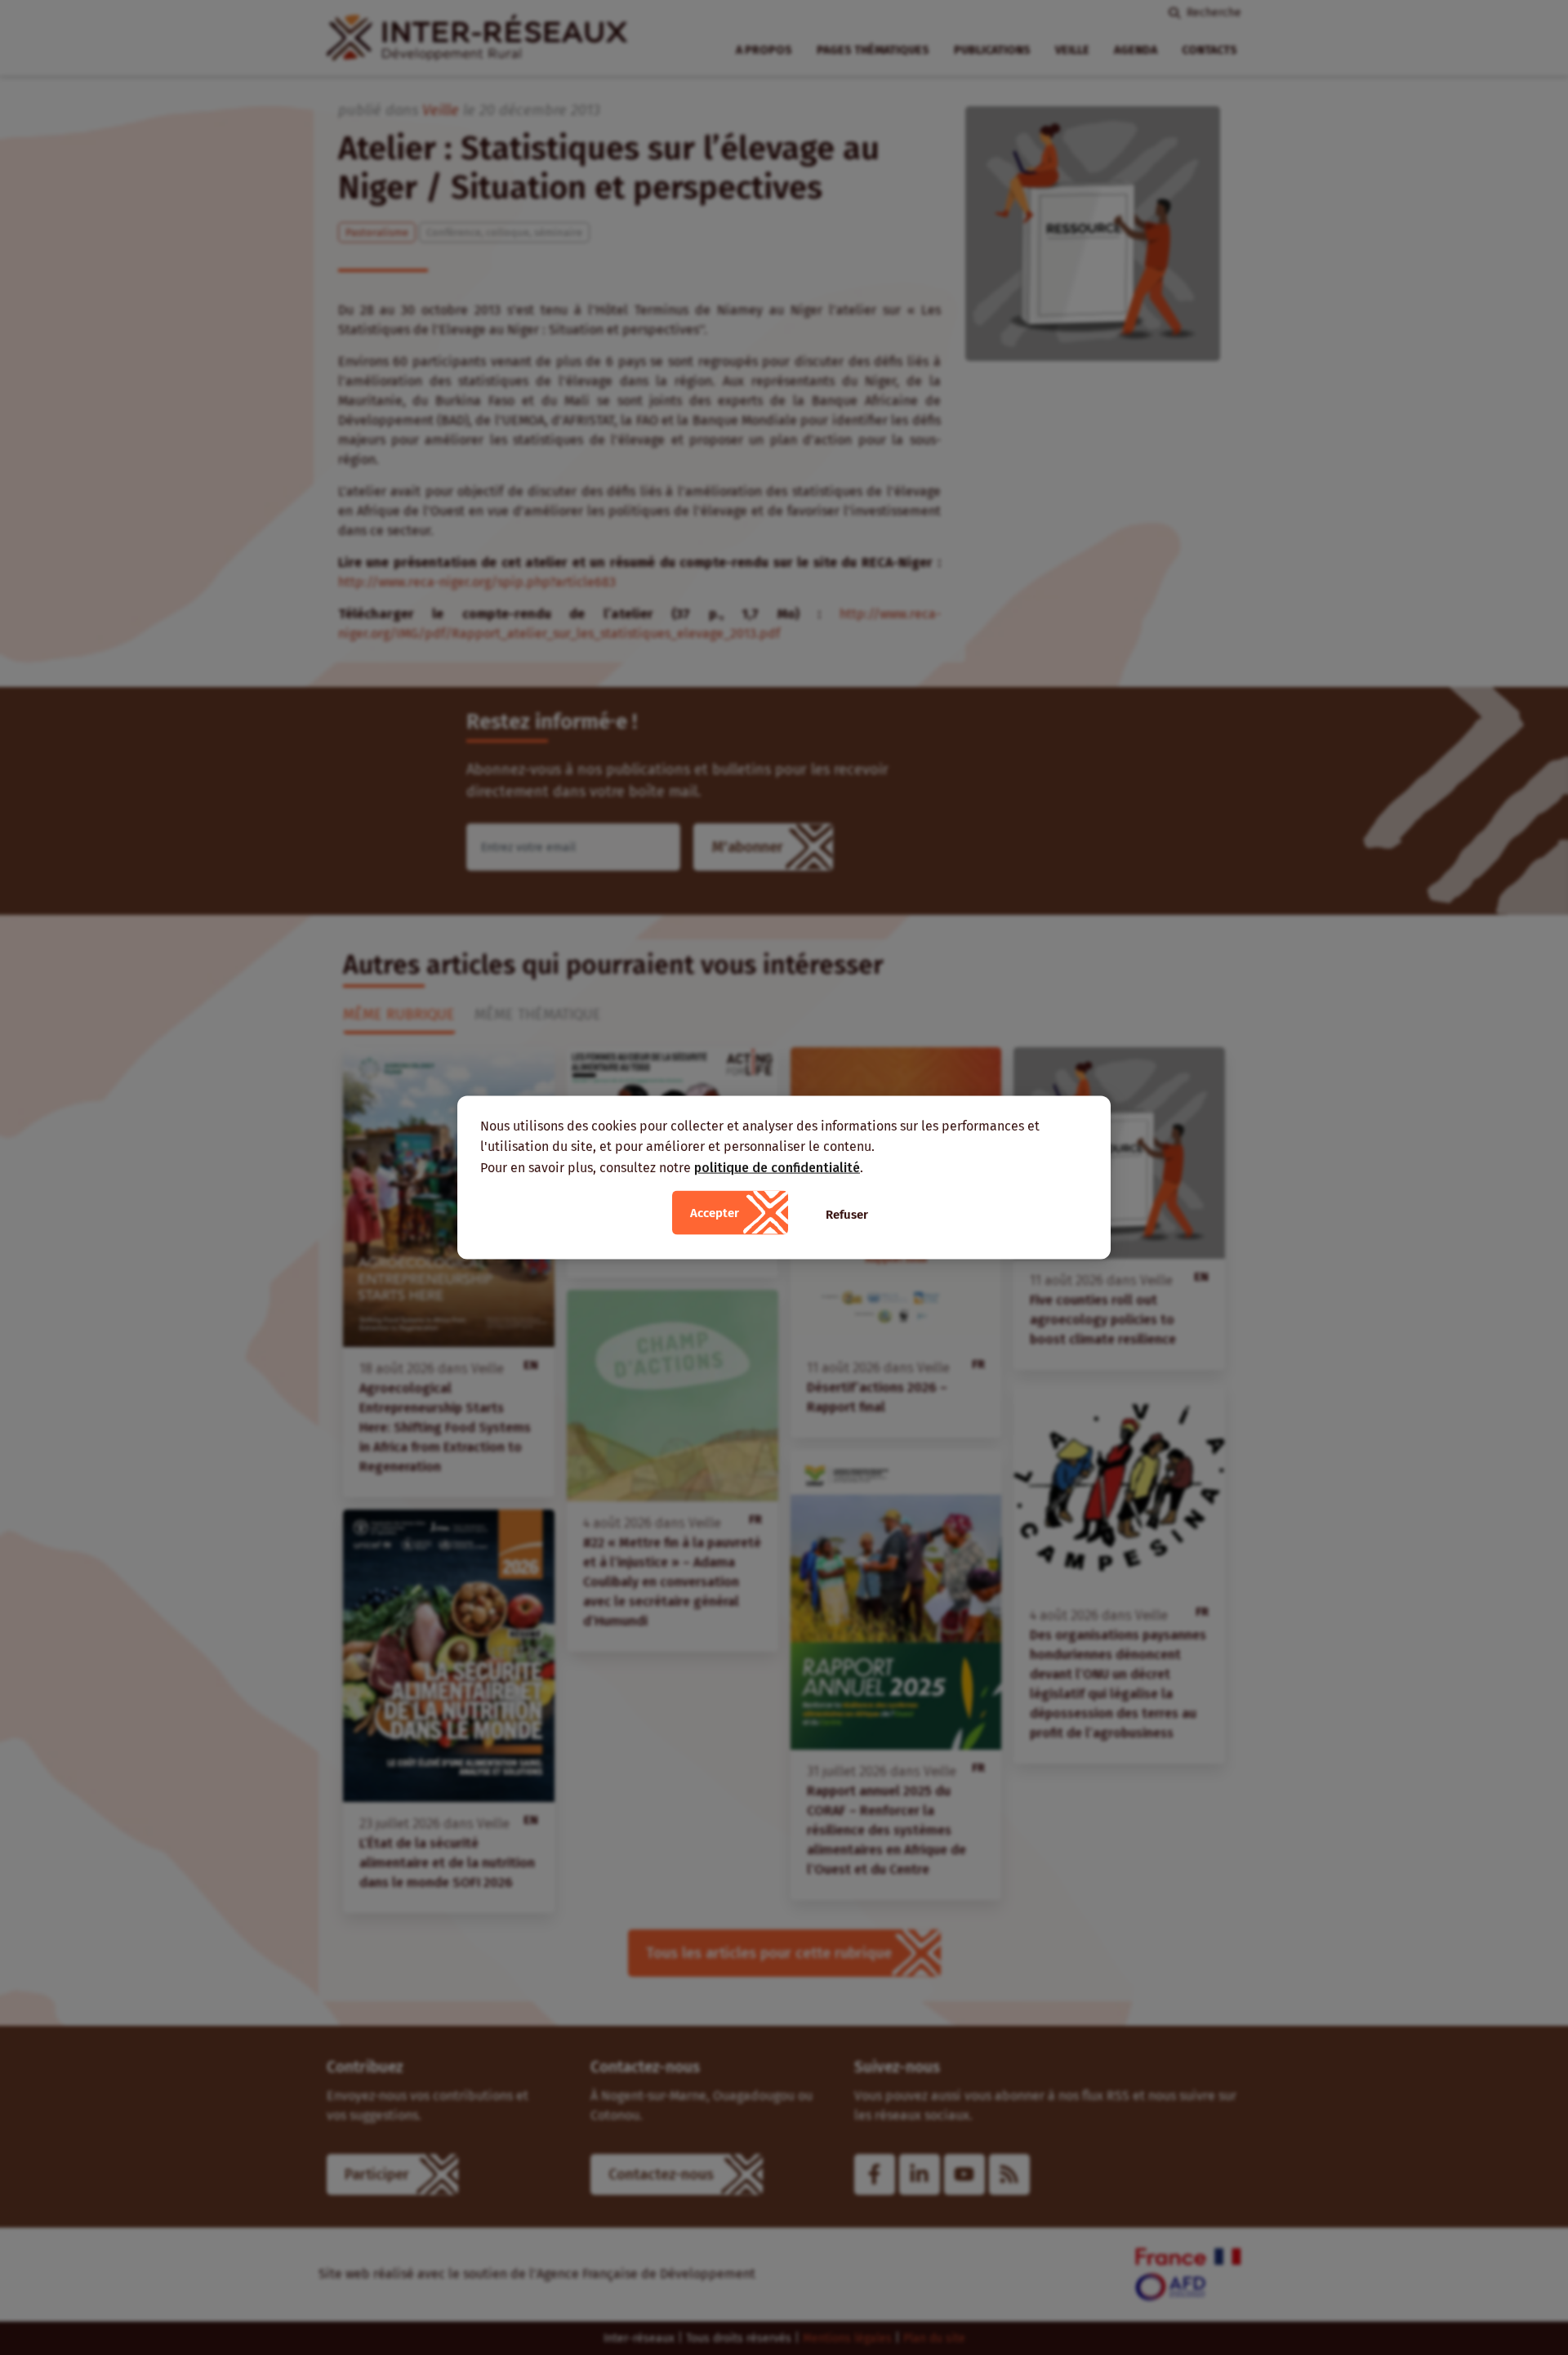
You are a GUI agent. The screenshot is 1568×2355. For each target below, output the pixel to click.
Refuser (847, 1215)
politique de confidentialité (777, 1167)
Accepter (715, 1213)
